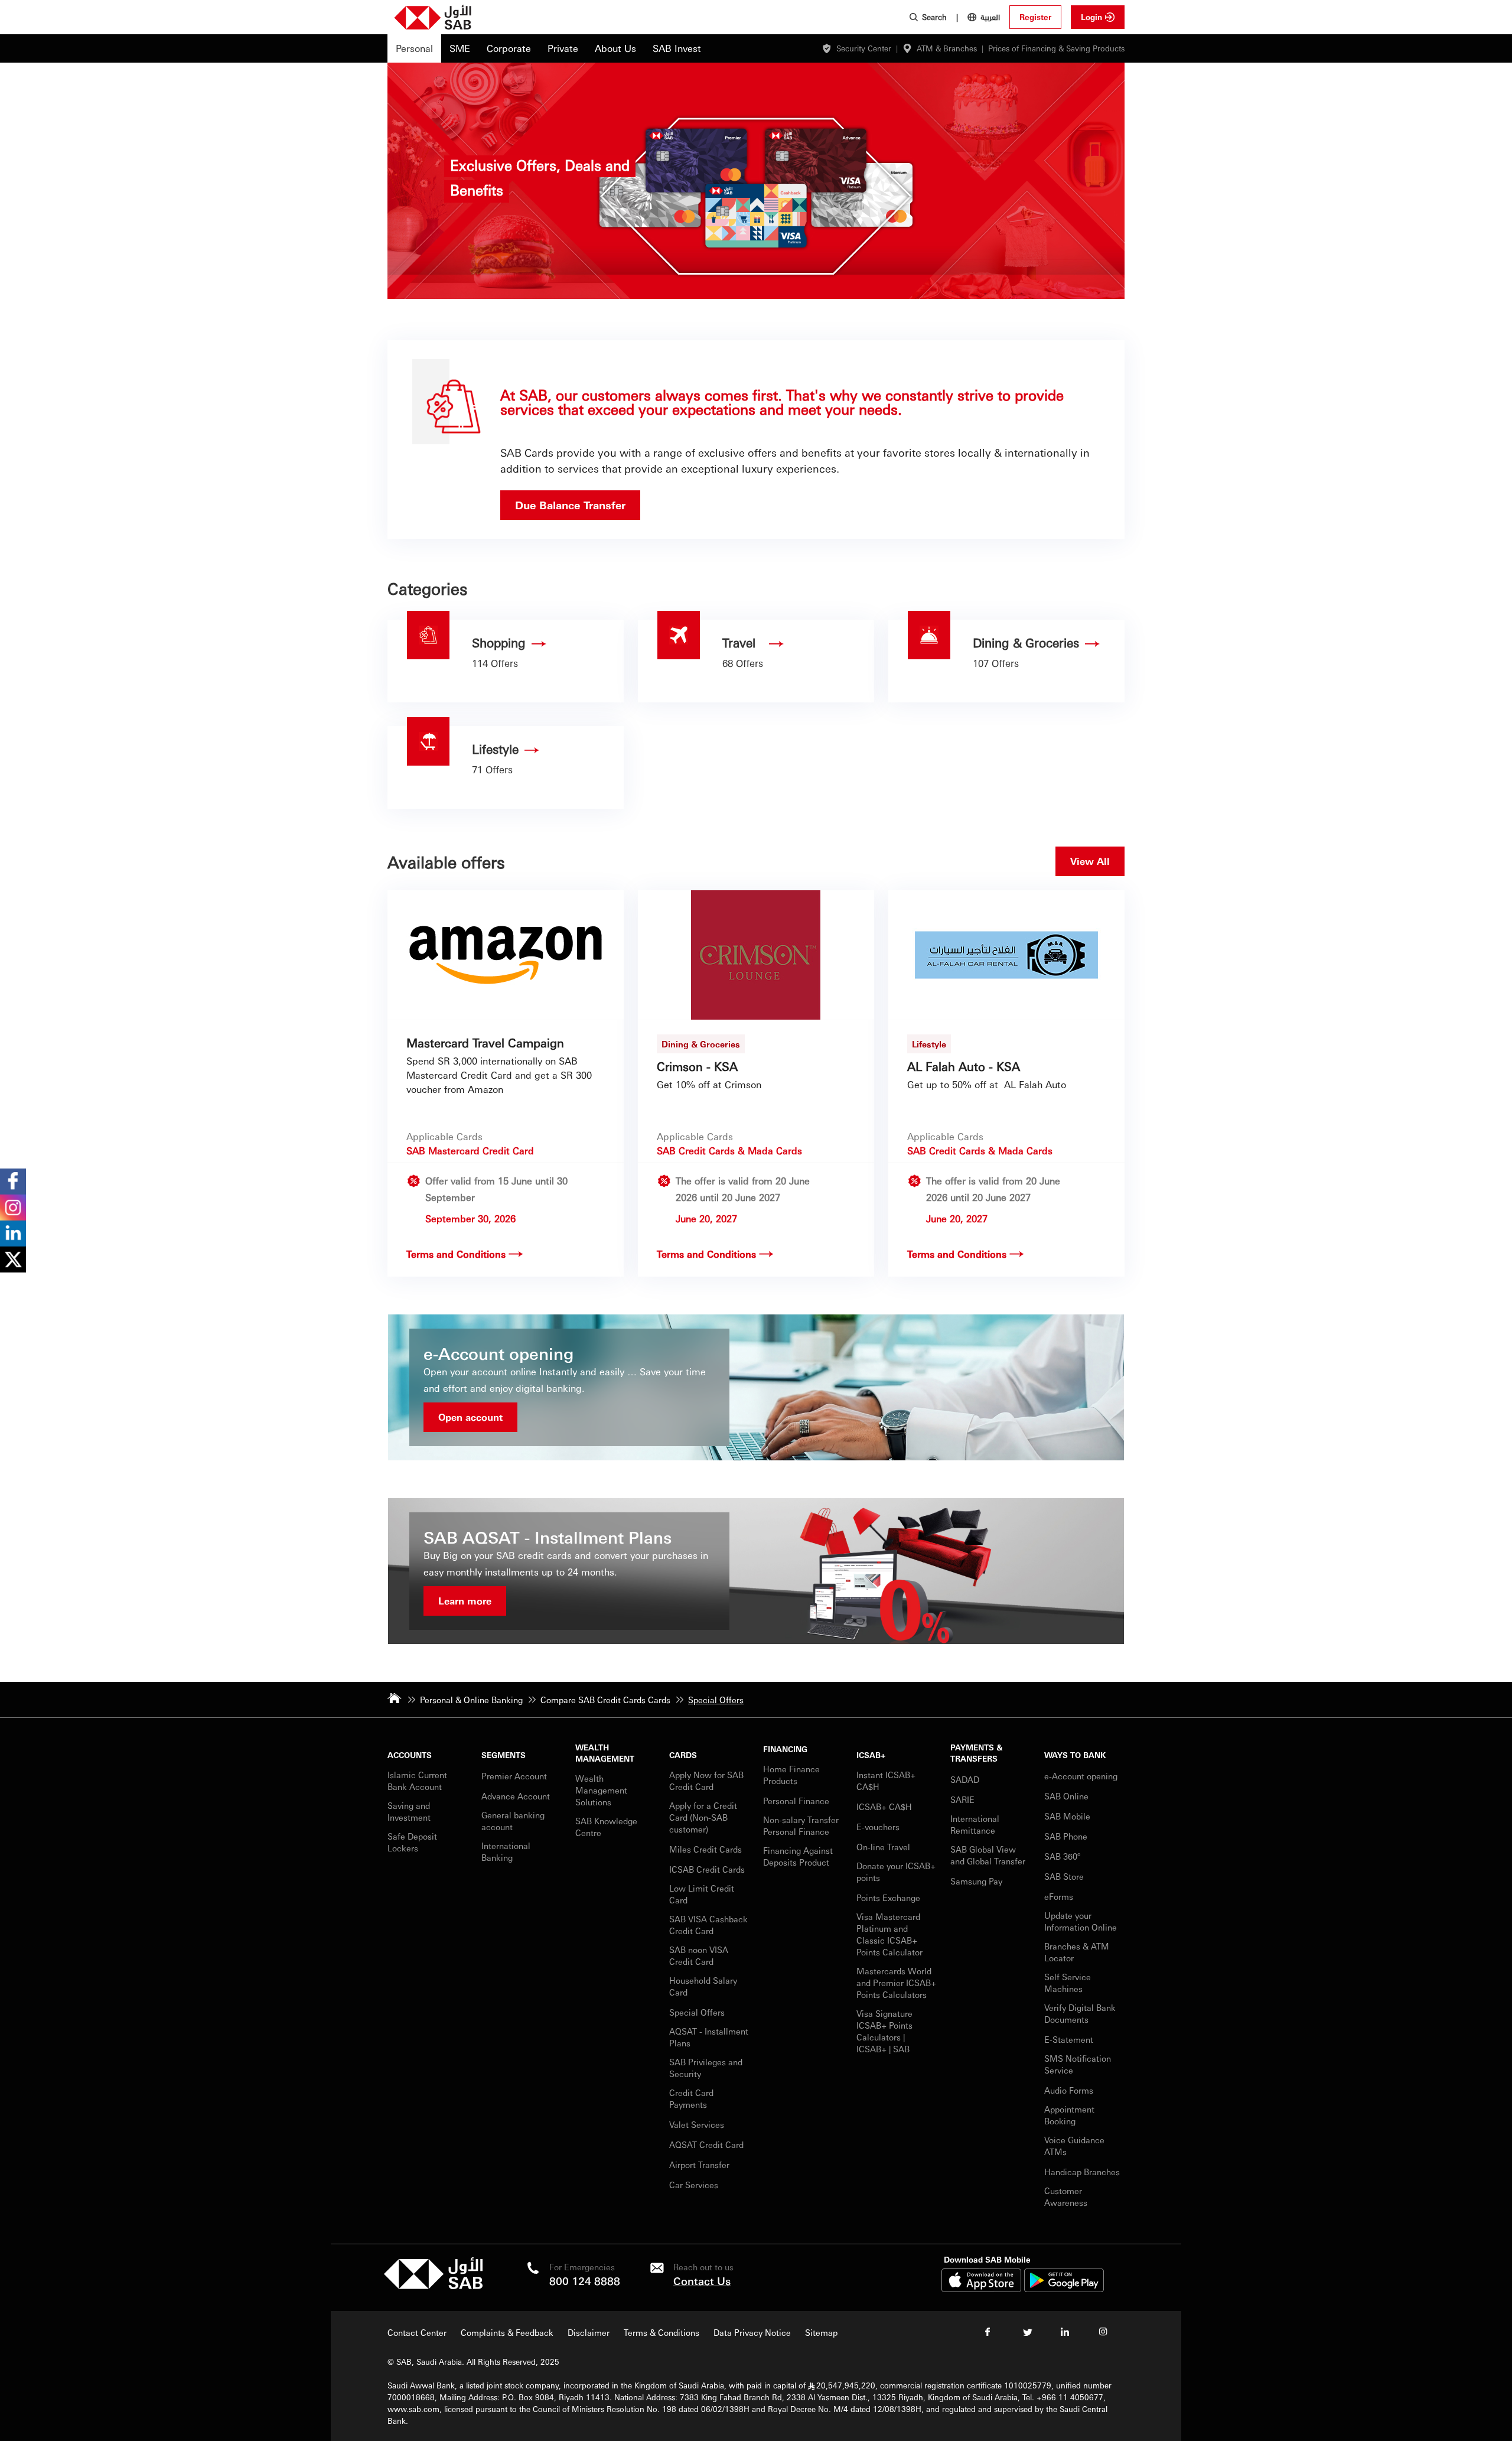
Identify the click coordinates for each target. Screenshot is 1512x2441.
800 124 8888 (585, 2281)
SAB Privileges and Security (706, 2068)
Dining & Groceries (701, 1044)
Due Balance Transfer (570, 505)
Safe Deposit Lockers (412, 1842)
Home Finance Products (791, 1775)
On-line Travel (883, 1847)
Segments (504, 1755)
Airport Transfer (700, 2165)
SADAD (965, 1779)
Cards (683, 1755)
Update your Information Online (1081, 1921)
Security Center (864, 48)
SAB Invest (677, 48)
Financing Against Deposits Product (798, 1856)
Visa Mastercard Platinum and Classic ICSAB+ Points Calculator (889, 1934)
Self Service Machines (1068, 1983)
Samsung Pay (976, 1881)
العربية (990, 17)
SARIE (964, 1799)
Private (563, 48)
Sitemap (821, 2332)
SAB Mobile (1067, 1816)
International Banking (506, 1851)
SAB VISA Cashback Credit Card (708, 1925)
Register (1035, 17)
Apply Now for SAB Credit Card (706, 1781)
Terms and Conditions (456, 1254)
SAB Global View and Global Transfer (988, 1855)
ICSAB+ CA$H (884, 1807)
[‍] (433, 2286)
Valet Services (697, 2124)
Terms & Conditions (661, 2332)
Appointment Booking (1069, 2115)
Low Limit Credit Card (702, 1894)
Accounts (410, 1755)
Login (1091, 17)
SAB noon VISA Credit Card (699, 1955)
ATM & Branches (947, 48)
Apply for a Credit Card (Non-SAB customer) (703, 1817)
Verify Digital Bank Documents (1080, 2013)
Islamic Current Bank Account (417, 1781)
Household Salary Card (703, 1986)
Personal (414, 48)
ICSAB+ (871, 1755)
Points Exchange (888, 1898)
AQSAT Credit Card (708, 2144)
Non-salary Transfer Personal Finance (801, 1825)
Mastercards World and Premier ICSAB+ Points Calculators (896, 1983)
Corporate (509, 48)
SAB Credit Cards (696, 1150)
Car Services (695, 2185)
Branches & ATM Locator (1077, 1952)
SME (460, 48)
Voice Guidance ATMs (1074, 2146)
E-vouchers (878, 1827)
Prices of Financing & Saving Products (1056, 48)
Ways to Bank (1075, 1755)
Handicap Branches (1082, 2172)
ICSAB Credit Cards (707, 1869)
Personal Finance (797, 1801)
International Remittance (975, 1824)
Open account (470, 1417)
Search (934, 17)
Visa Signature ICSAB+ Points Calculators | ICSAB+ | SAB (884, 2031)
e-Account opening (1081, 1776)
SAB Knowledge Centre (606, 1827)
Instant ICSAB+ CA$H (886, 1781)
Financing (785, 1749)
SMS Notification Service (1078, 2064)
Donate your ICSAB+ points (896, 1872)
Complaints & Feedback (507, 2332)
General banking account (513, 1821)
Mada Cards (775, 1150)
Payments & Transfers (976, 1753)
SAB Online (1066, 1796)
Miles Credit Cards (706, 1849)
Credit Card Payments (691, 2098)
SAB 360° (1063, 1856)
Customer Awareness (1066, 2196)
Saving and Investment (409, 1811)
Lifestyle (929, 1044)
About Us (615, 48)
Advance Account (516, 1796)
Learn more (465, 1601)
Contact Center (417, 2332)
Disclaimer (589, 2332)
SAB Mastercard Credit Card (470, 1150)
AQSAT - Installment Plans (709, 2037)
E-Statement (1069, 2039)
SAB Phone (1066, 1836)
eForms (1059, 1896)
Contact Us (702, 2281)
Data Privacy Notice (752, 2332)
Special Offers (697, 2012)
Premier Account (514, 1776)
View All (1090, 861)
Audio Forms (1069, 2090)
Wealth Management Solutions (601, 1790)
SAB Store (1064, 1876)
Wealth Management (605, 1753)
